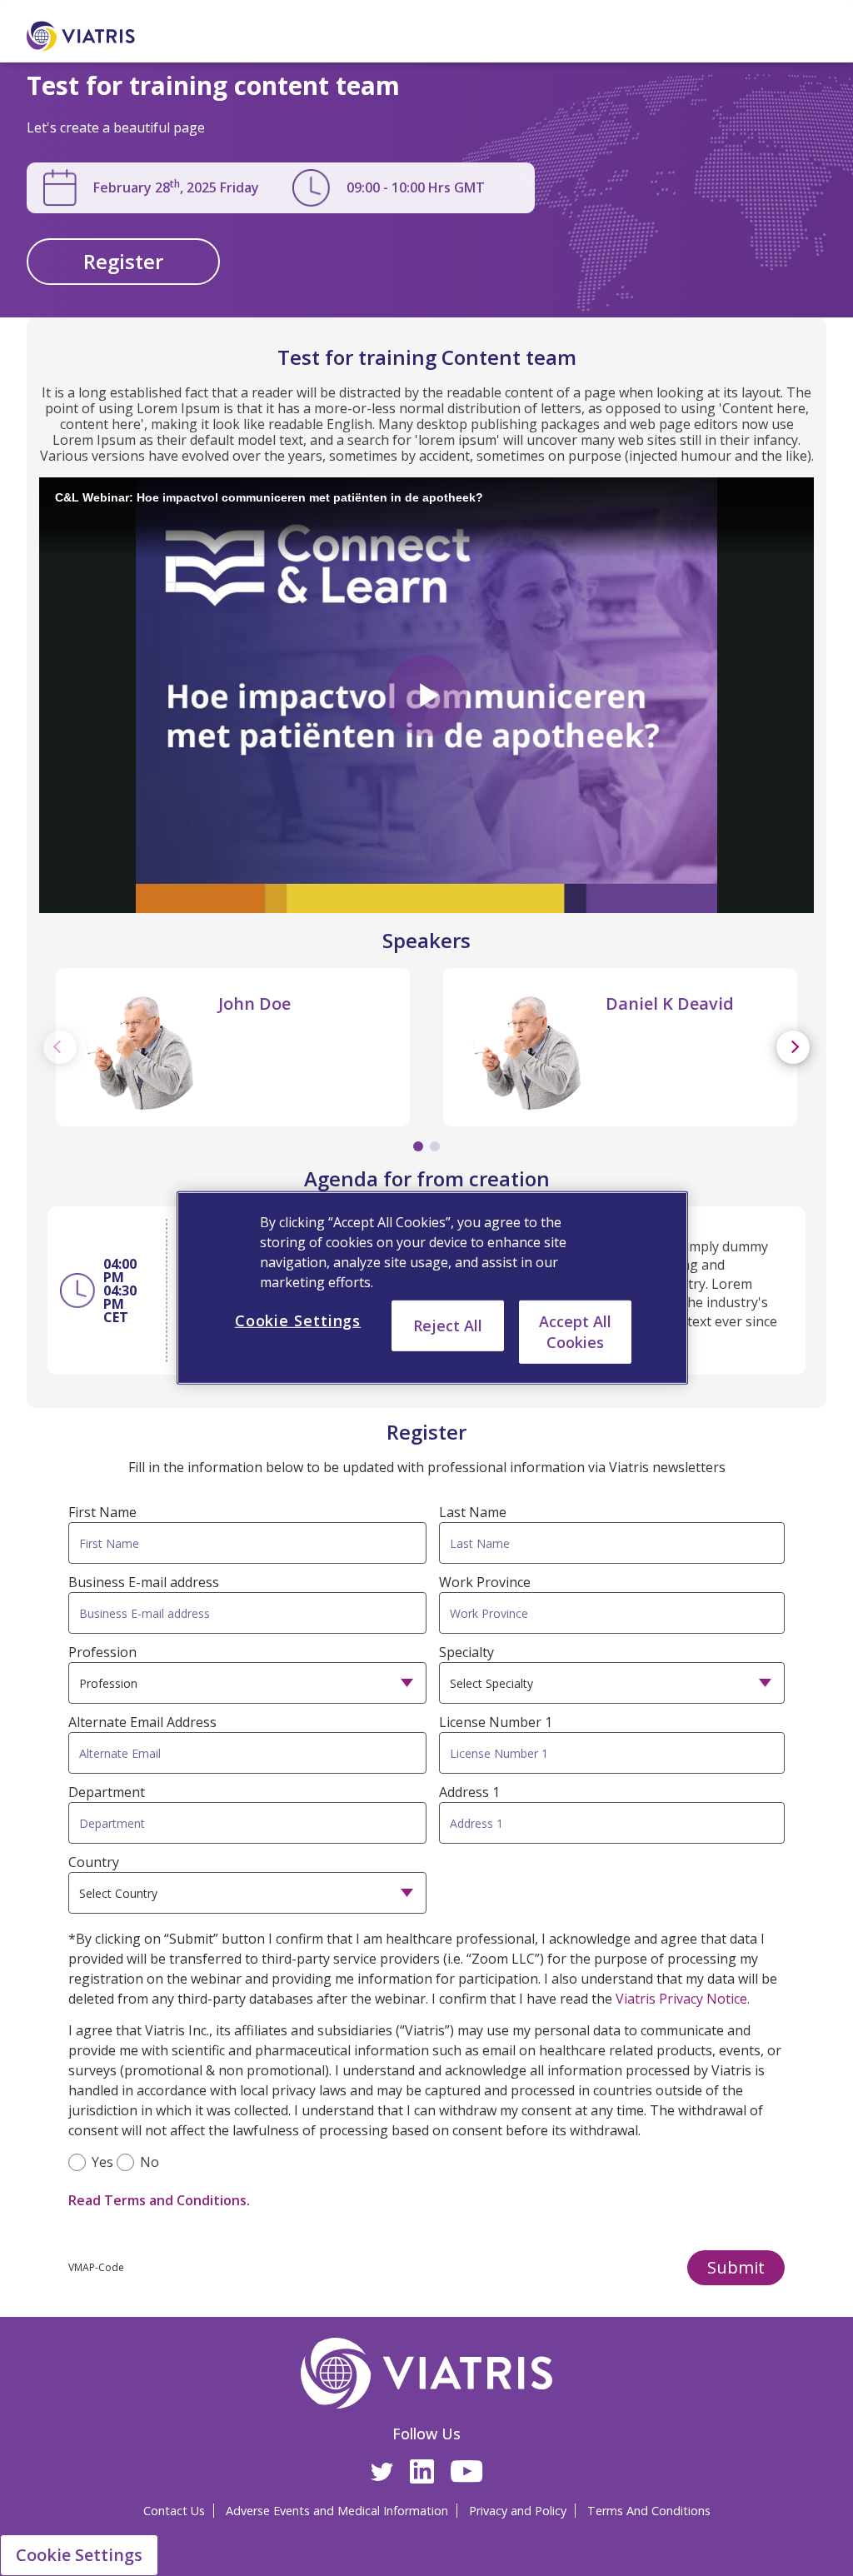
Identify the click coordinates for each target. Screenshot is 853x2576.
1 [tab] (418, 1146)
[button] (736, 2268)
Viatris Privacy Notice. (683, 1999)
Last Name (473, 1512)
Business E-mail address (144, 1582)
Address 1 (469, 1792)
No (150, 2162)
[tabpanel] (233, 1047)
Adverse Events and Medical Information (337, 2511)
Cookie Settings (79, 2555)
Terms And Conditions (649, 2511)
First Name (102, 1512)
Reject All (448, 1325)
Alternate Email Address (142, 1722)
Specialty (466, 1652)
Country (94, 1862)
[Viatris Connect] (104, 36)
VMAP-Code (96, 2267)
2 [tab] (435, 1146)
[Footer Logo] (427, 2373)
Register (123, 261)
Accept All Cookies (575, 1332)
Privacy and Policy (518, 2511)
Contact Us (174, 2511)
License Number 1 (496, 1722)
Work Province (485, 1582)
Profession (102, 1652)
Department (107, 1792)
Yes (102, 2162)
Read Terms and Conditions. (159, 2200)
